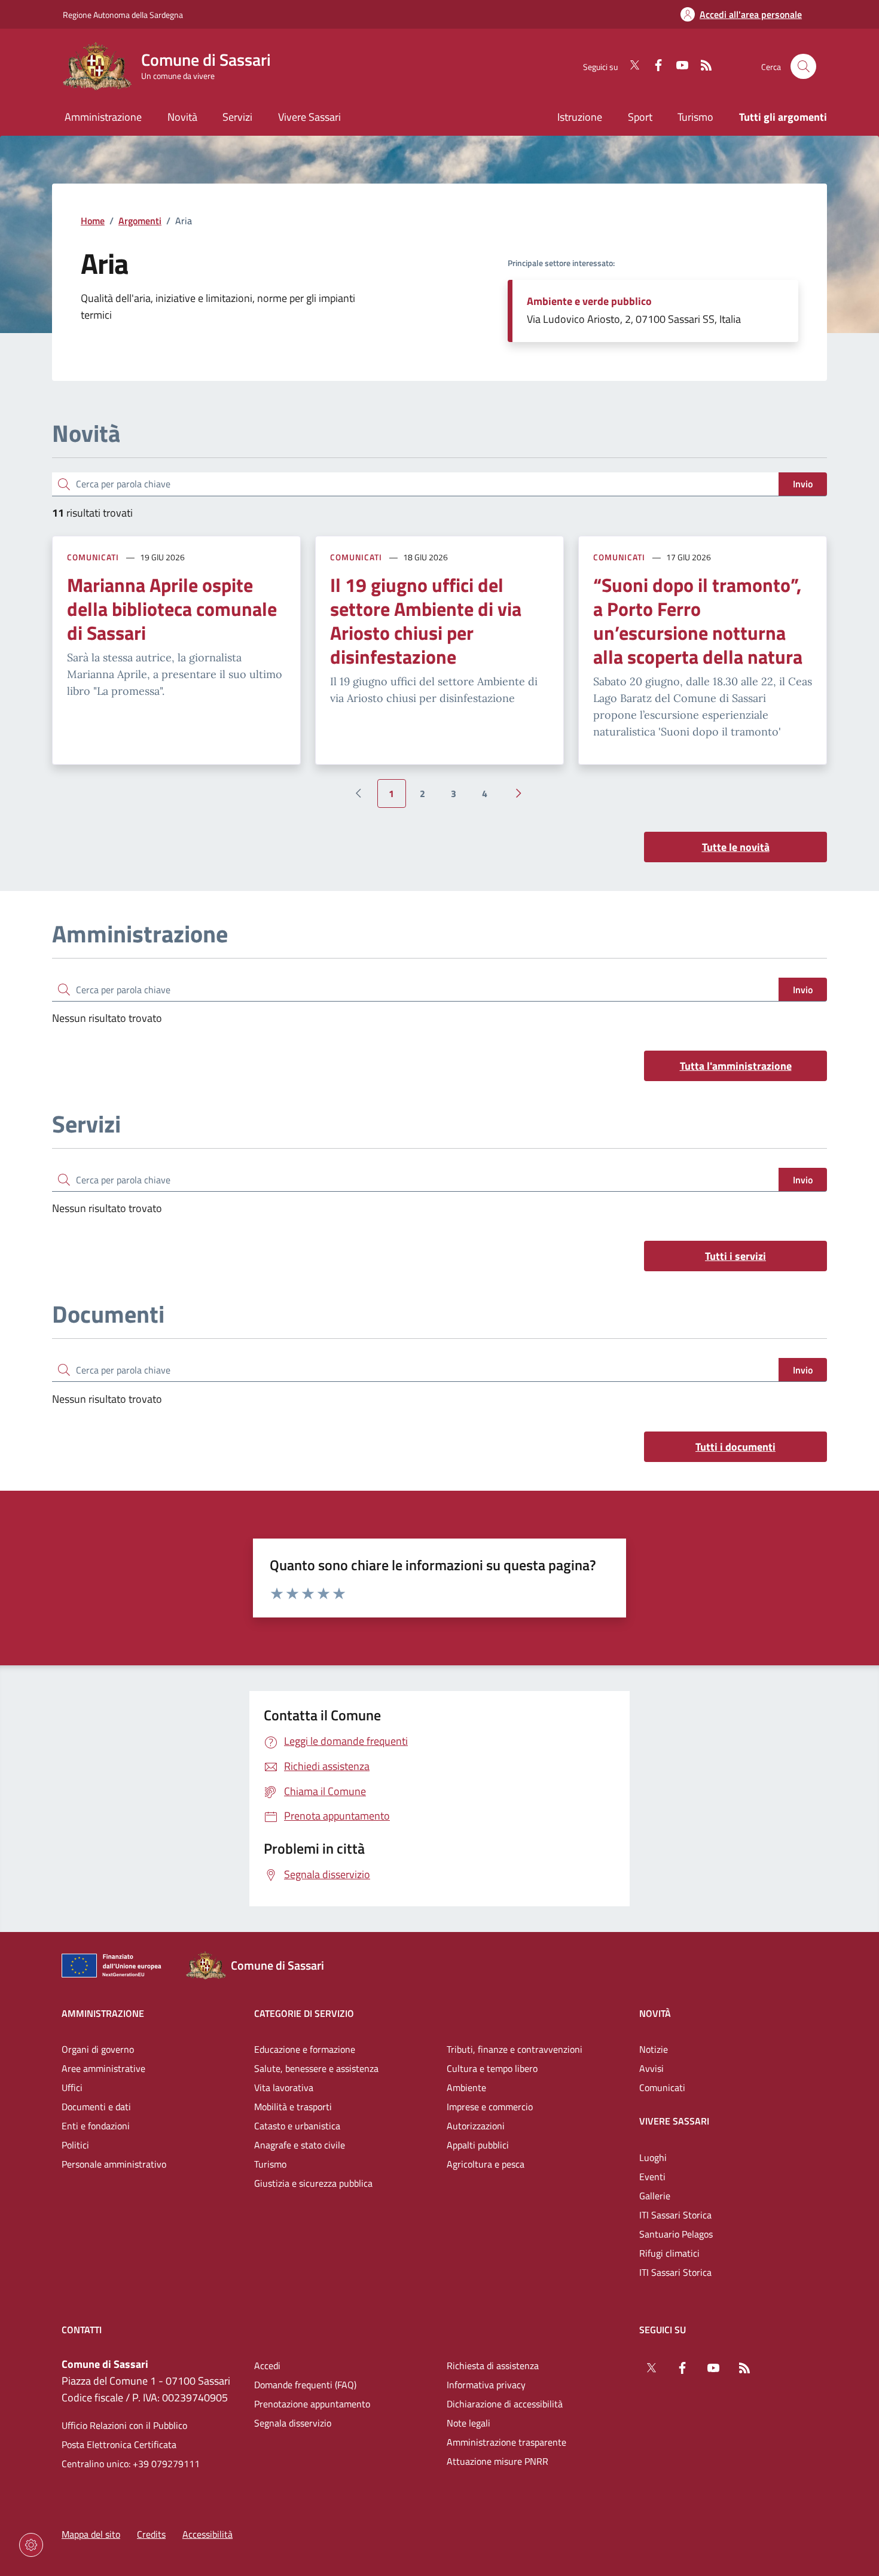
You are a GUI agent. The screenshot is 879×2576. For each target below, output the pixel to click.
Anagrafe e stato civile (300, 2145)
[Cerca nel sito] (803, 67)
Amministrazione (103, 2013)
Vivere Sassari (674, 2121)
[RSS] (701, 66)
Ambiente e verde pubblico (589, 301)
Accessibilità (207, 2534)
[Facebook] (654, 66)
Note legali (469, 2423)
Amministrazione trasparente (506, 2442)
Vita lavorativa (284, 2087)
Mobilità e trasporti (293, 2107)
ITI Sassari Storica (675, 2215)
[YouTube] (677, 66)
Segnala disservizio (293, 2423)
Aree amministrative (103, 2068)
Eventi (652, 2177)
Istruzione (580, 117)
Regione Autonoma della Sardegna (123, 15)
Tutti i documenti (735, 1447)
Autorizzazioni (476, 2126)
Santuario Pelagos (676, 2234)
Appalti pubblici (478, 2145)
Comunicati (93, 557)
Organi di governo (98, 2049)
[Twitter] (630, 66)
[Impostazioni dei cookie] (31, 2545)
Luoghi (653, 2157)
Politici (75, 2145)
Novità (655, 2013)
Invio (803, 484)
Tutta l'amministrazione (736, 1066)
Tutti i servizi (735, 1256)
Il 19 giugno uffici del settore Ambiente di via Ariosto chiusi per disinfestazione (426, 621)
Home (93, 221)
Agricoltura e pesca (486, 2164)
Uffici (72, 2087)
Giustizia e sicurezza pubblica (313, 2183)
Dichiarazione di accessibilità (505, 2404)
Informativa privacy (486, 2385)
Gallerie (655, 2196)
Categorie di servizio (304, 2013)
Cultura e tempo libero (492, 2068)
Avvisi (651, 2068)
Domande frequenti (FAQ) (305, 2385)
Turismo (695, 117)
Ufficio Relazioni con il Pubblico (124, 2425)
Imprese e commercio (490, 2107)
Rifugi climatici (669, 2253)
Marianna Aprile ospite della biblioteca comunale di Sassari (172, 609)
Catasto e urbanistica (297, 2126)
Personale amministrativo (114, 2164)
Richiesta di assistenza (493, 2366)
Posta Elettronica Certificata (119, 2444)
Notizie (654, 2049)
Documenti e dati (96, 2107)
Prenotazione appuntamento (312, 2404)
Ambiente (466, 2087)
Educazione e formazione (305, 2049)
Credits (151, 2534)
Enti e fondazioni (96, 2126)
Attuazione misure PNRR (498, 2461)
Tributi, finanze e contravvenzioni (515, 2049)
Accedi (267, 2366)
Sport (640, 117)
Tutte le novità (736, 847)
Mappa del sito (91, 2534)
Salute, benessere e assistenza (316, 2068)
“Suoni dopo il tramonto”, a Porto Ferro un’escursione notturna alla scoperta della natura (698, 621)
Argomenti (140, 221)
